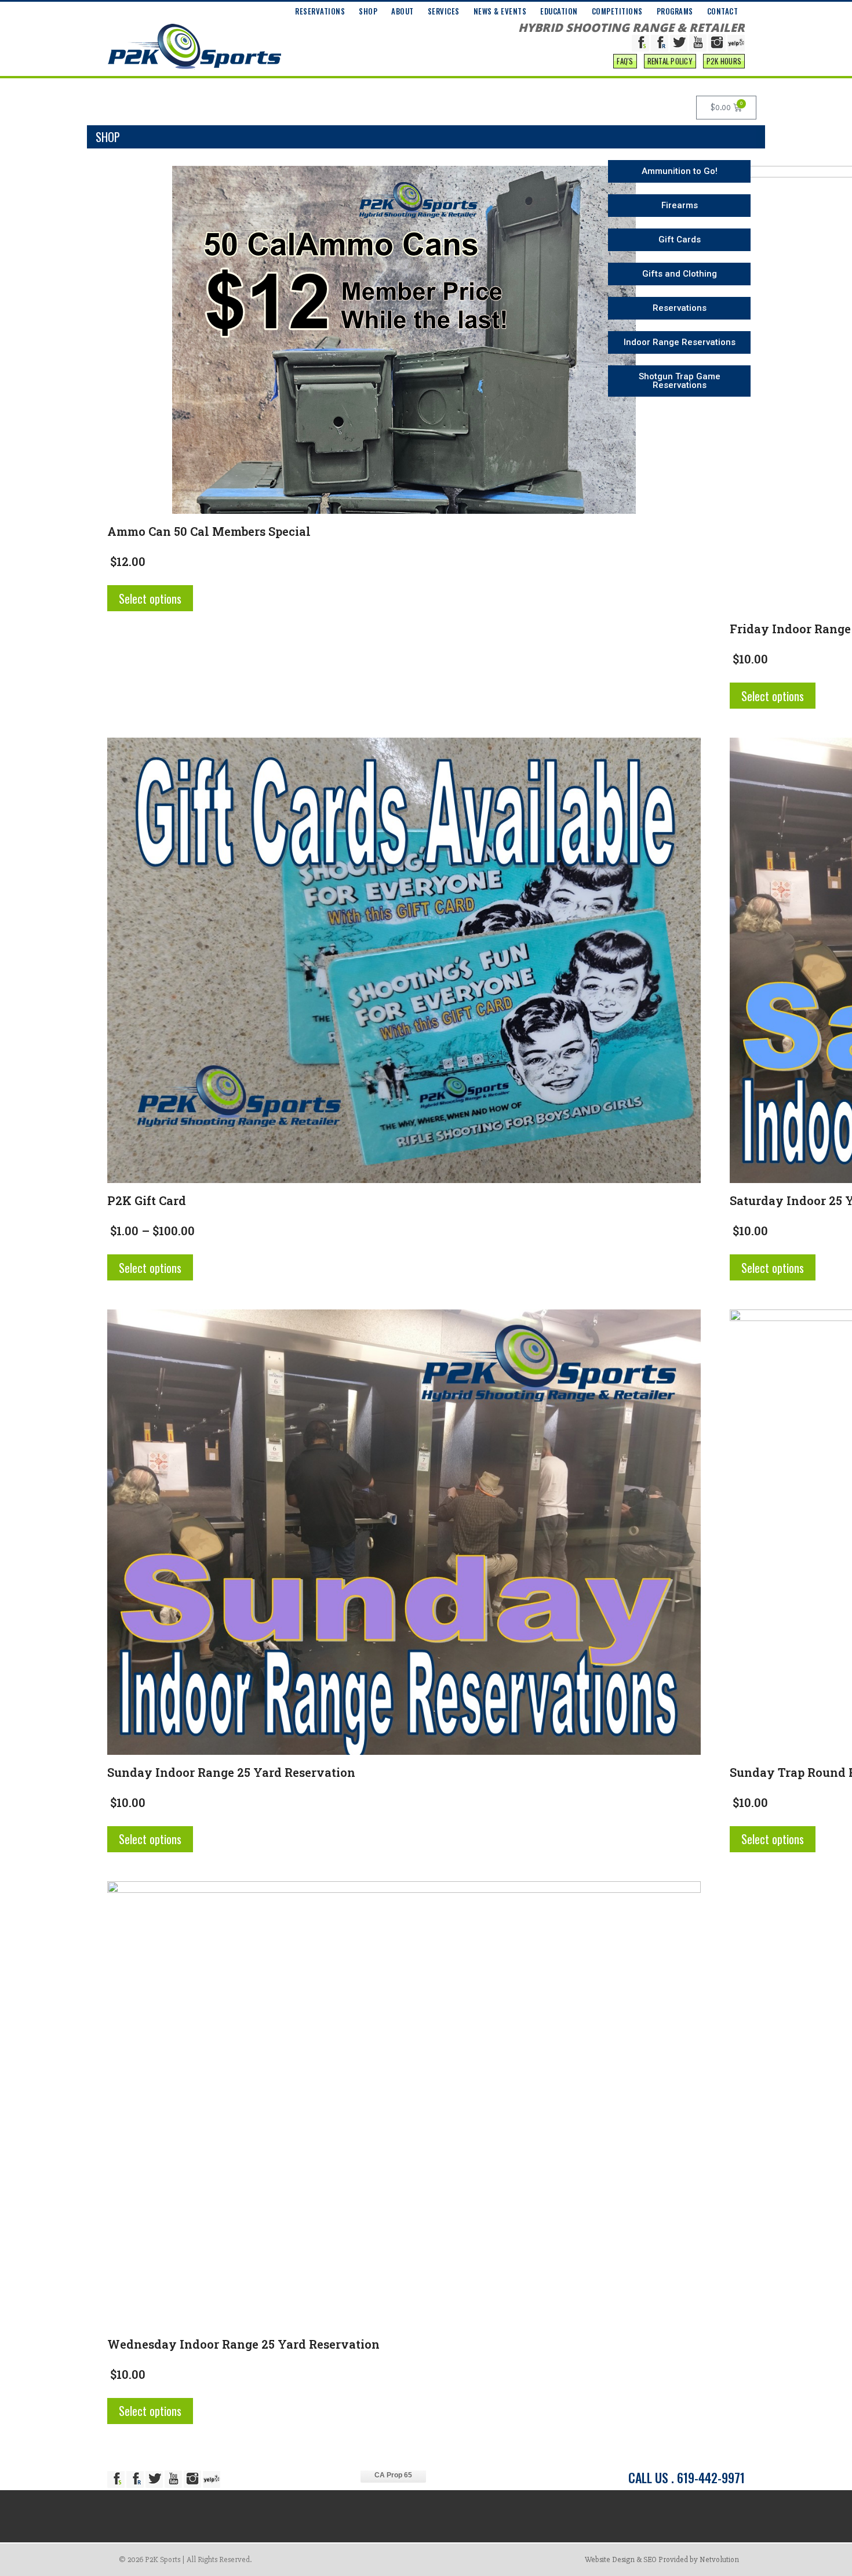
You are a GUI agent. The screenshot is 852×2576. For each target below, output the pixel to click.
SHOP (368, 11)
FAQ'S (625, 61)
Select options (150, 598)
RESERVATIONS (320, 11)
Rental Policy (670, 61)
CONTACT (723, 11)
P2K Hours (724, 61)
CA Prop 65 (393, 2475)
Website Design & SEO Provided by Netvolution (662, 2559)
